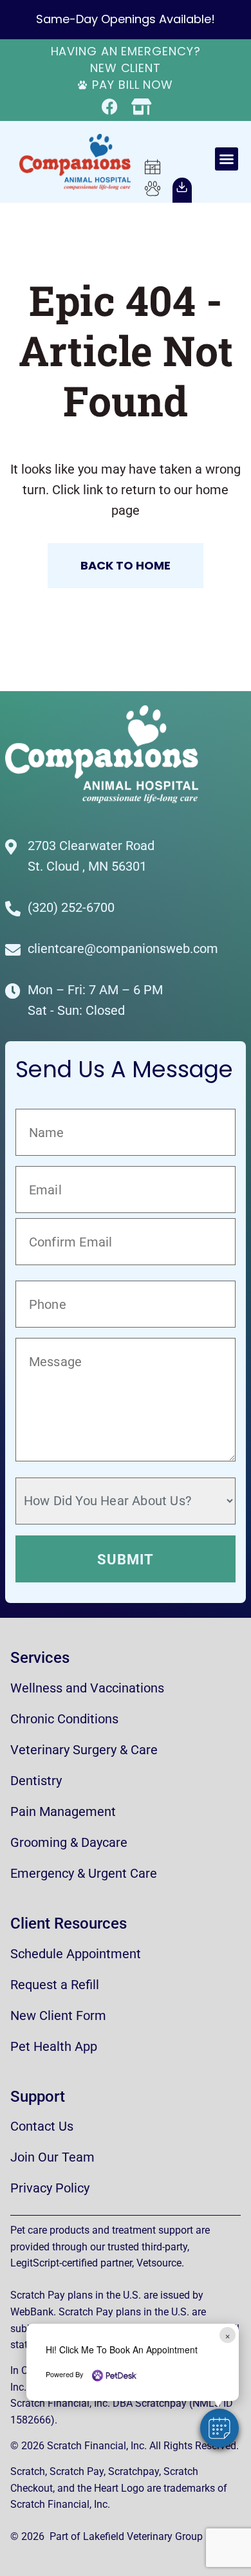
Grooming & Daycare (69, 1842)
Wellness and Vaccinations (87, 1688)
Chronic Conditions (64, 1719)
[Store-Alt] (141, 107)
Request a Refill (55, 1985)
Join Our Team (52, 2157)
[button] (227, 159)
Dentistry (36, 1781)
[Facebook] (110, 107)
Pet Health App (54, 2046)
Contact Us (42, 2126)
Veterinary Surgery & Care (84, 1750)
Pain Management (63, 1812)
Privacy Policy (50, 2188)
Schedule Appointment (76, 1954)
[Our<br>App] (182, 187)
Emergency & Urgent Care (84, 1873)
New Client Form (58, 2015)
